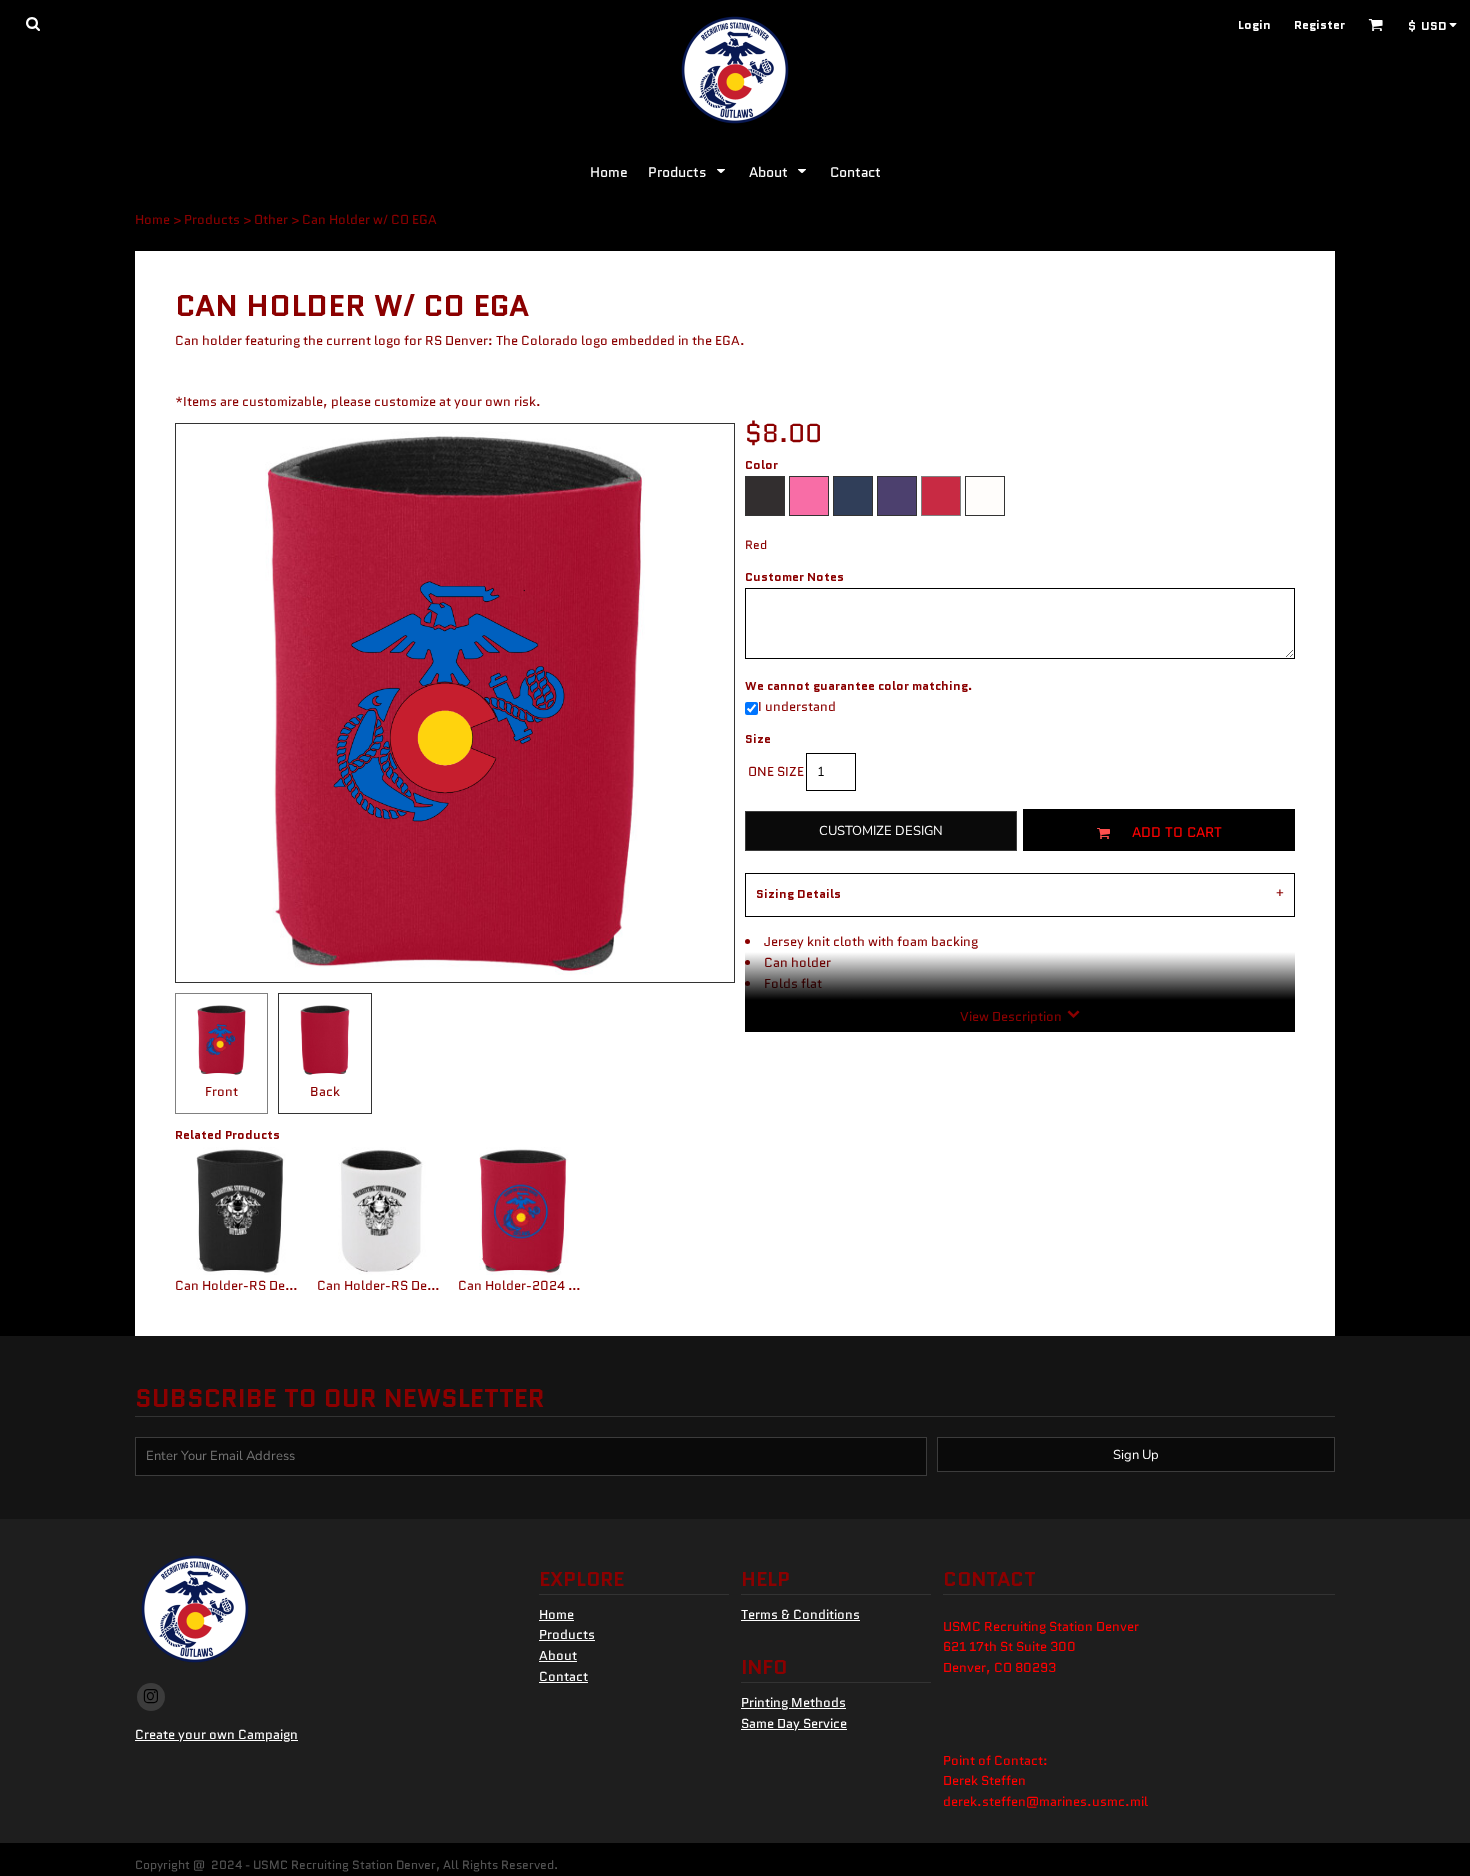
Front (221, 1091)
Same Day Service (794, 1723)
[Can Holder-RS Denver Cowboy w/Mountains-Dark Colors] (240, 1211)
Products (212, 219)
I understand (797, 706)
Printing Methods (793, 1702)
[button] (32, 23)
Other (271, 219)
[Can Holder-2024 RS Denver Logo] (523, 1211)
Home (152, 219)
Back (325, 1091)
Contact (563, 1676)
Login (1254, 24)
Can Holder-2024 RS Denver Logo (560, 1285)
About (558, 1655)
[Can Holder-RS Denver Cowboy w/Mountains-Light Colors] (382, 1211)
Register (1319, 24)
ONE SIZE (776, 771)
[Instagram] (151, 1697)
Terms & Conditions (800, 1614)
